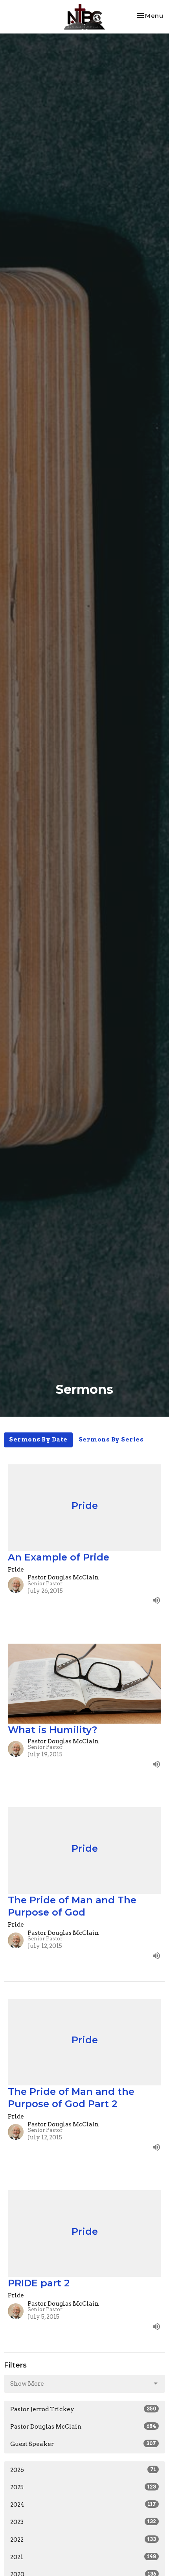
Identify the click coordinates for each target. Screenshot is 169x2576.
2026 (83, 2470)
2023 (83, 2522)
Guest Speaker (83, 2444)
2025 (83, 2487)
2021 (83, 2557)
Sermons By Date (38, 1440)
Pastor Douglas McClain (83, 2427)
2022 (83, 2540)
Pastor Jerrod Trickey (83, 2409)
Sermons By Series (111, 1440)
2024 (83, 2505)
